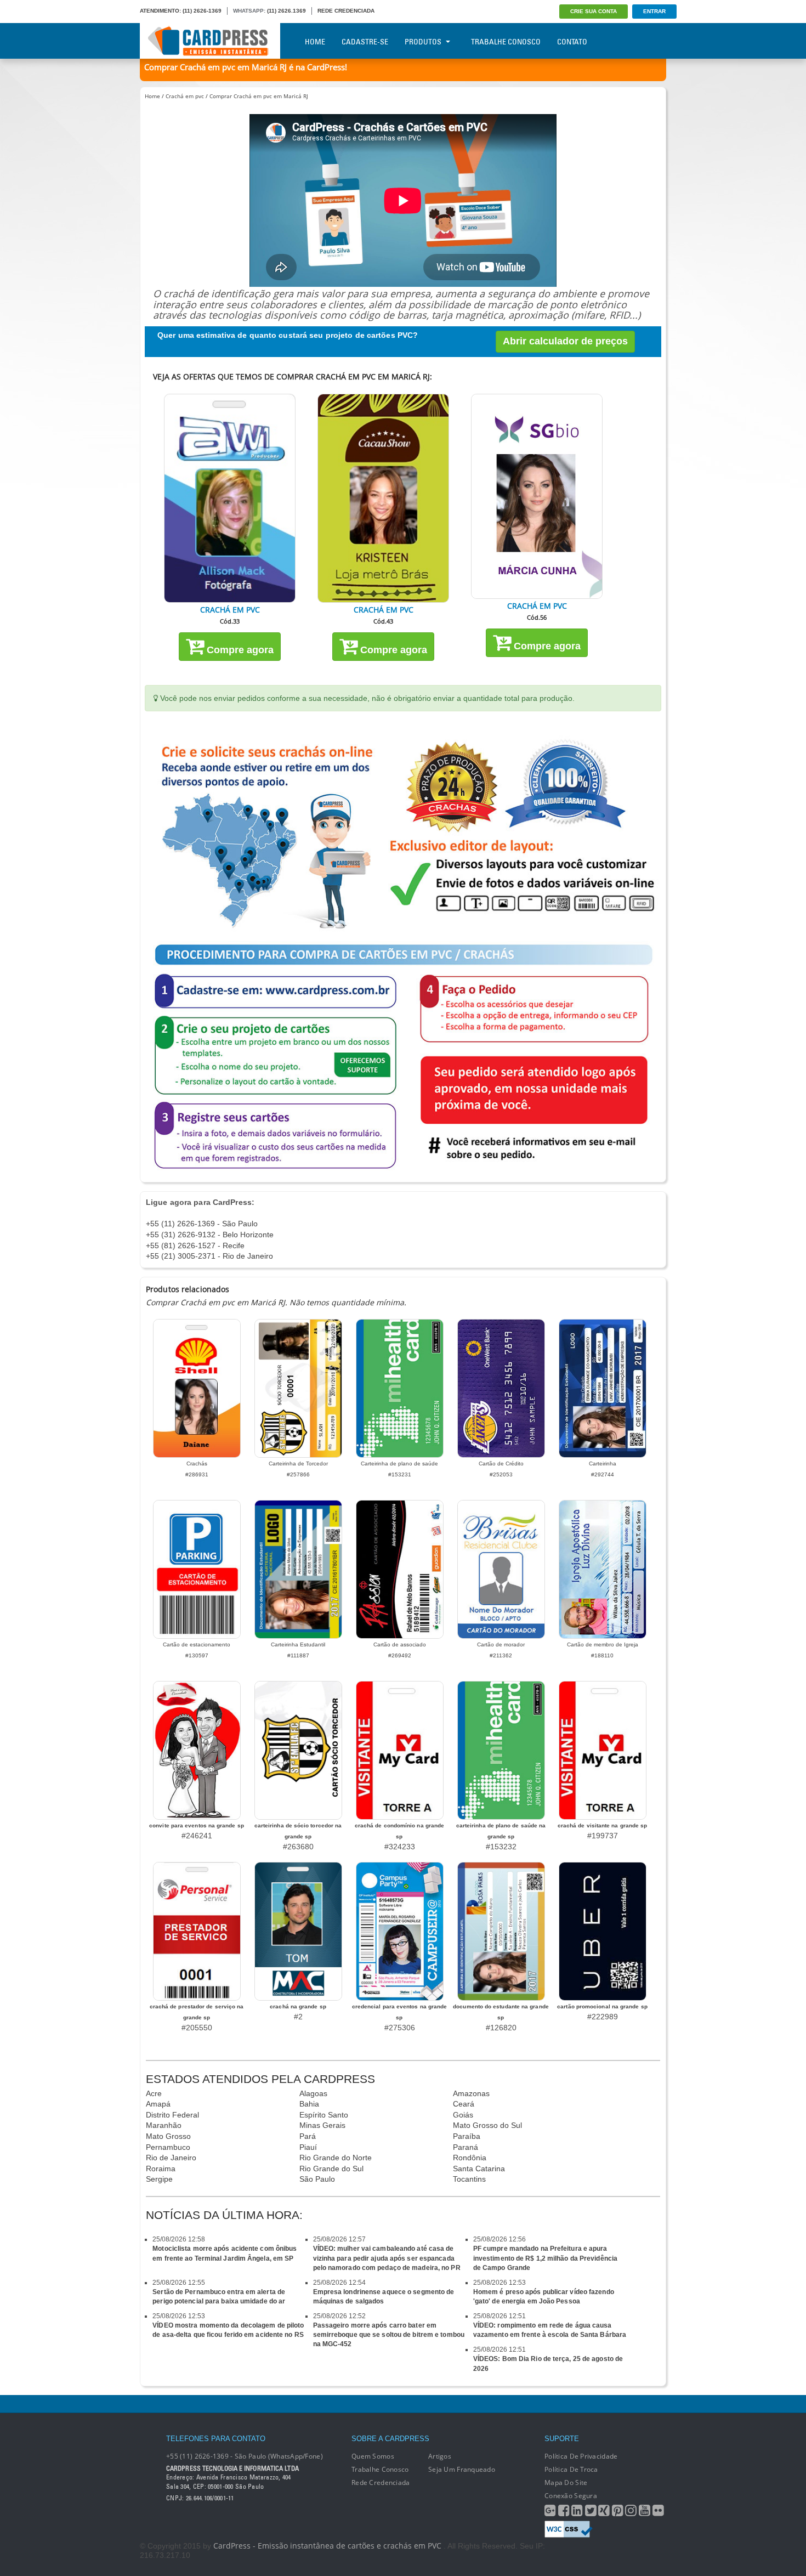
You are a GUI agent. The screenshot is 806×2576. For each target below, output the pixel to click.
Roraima (161, 2169)
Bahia (309, 2104)
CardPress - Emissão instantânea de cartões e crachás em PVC (327, 2546)
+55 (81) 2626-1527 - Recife (195, 1245)
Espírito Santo (324, 2115)
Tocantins (469, 2179)
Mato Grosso (168, 2136)
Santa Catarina (479, 2169)
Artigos (440, 2456)
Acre (154, 2093)
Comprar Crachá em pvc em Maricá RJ (259, 96)
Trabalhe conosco (380, 2469)
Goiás (463, 2115)
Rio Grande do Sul (331, 2169)
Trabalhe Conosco (506, 42)
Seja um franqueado (462, 2469)
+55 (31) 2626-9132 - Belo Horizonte (210, 1235)
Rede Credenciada (381, 2482)
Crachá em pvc (185, 96)
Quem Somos (373, 2456)
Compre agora (239, 650)
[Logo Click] (210, 41)
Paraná (466, 2147)
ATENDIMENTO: (160, 11)
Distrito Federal (172, 2115)
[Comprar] (230, 498)
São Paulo (317, 2179)
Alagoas (313, 2093)
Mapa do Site (566, 2482)
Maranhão (164, 2125)
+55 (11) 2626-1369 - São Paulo (202, 1224)
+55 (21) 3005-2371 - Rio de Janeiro (209, 1256)
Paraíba (467, 2136)
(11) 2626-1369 (202, 11)
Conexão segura (571, 2496)
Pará (308, 2136)
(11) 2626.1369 (286, 11)
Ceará (464, 2104)
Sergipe (159, 2179)
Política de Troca (571, 2469)
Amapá (158, 2104)
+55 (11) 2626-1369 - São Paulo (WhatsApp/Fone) (245, 2456)
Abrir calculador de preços (565, 341)
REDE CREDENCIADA (346, 11)
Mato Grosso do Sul (487, 2125)
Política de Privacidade (581, 2456)
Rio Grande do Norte (336, 2158)
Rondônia (470, 2158)
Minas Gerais (322, 2125)
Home (315, 42)
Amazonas (471, 2093)
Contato (572, 42)
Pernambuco (168, 2147)
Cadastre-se (365, 42)
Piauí (308, 2147)
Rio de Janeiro (171, 2158)
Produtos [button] (423, 42)
